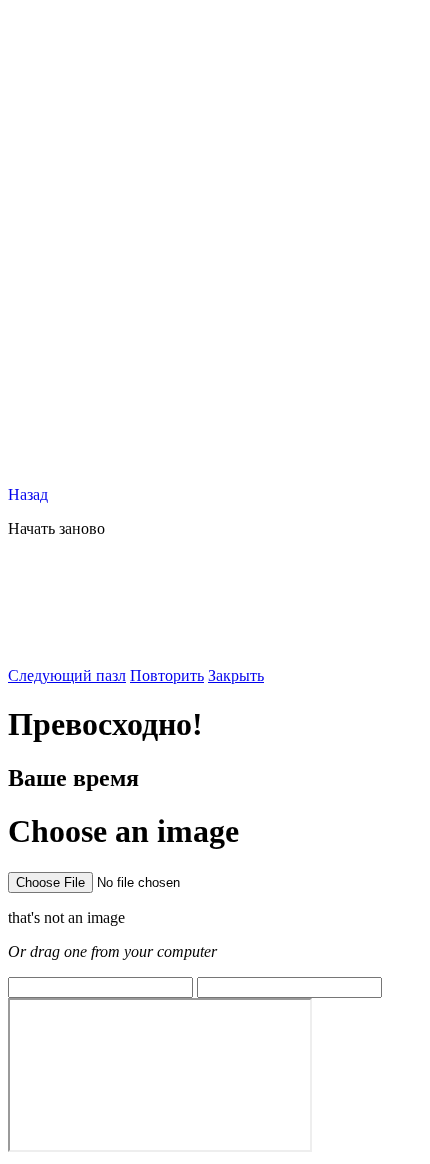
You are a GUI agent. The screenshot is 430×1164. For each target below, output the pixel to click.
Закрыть (236, 675)
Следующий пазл (67, 675)
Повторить (167, 675)
